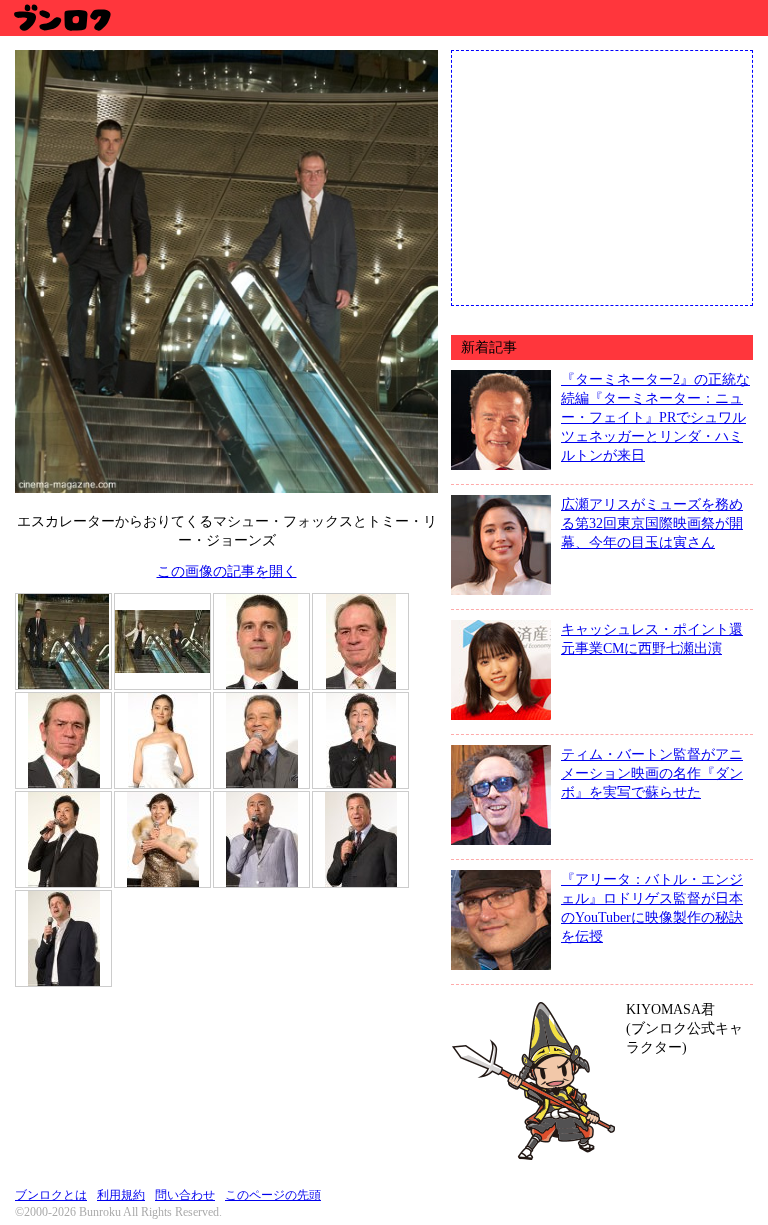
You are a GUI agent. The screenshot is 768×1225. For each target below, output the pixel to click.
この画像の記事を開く (227, 571)
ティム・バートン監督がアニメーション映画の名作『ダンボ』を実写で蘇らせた (652, 773)
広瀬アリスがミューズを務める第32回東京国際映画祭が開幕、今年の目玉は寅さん (652, 523)
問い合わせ (185, 1195)
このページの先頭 (273, 1195)
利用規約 (121, 1195)
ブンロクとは (51, 1195)
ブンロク (61, 17)
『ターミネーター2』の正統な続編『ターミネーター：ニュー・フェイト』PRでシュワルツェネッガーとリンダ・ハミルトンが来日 (655, 417)
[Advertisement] (602, 176)
